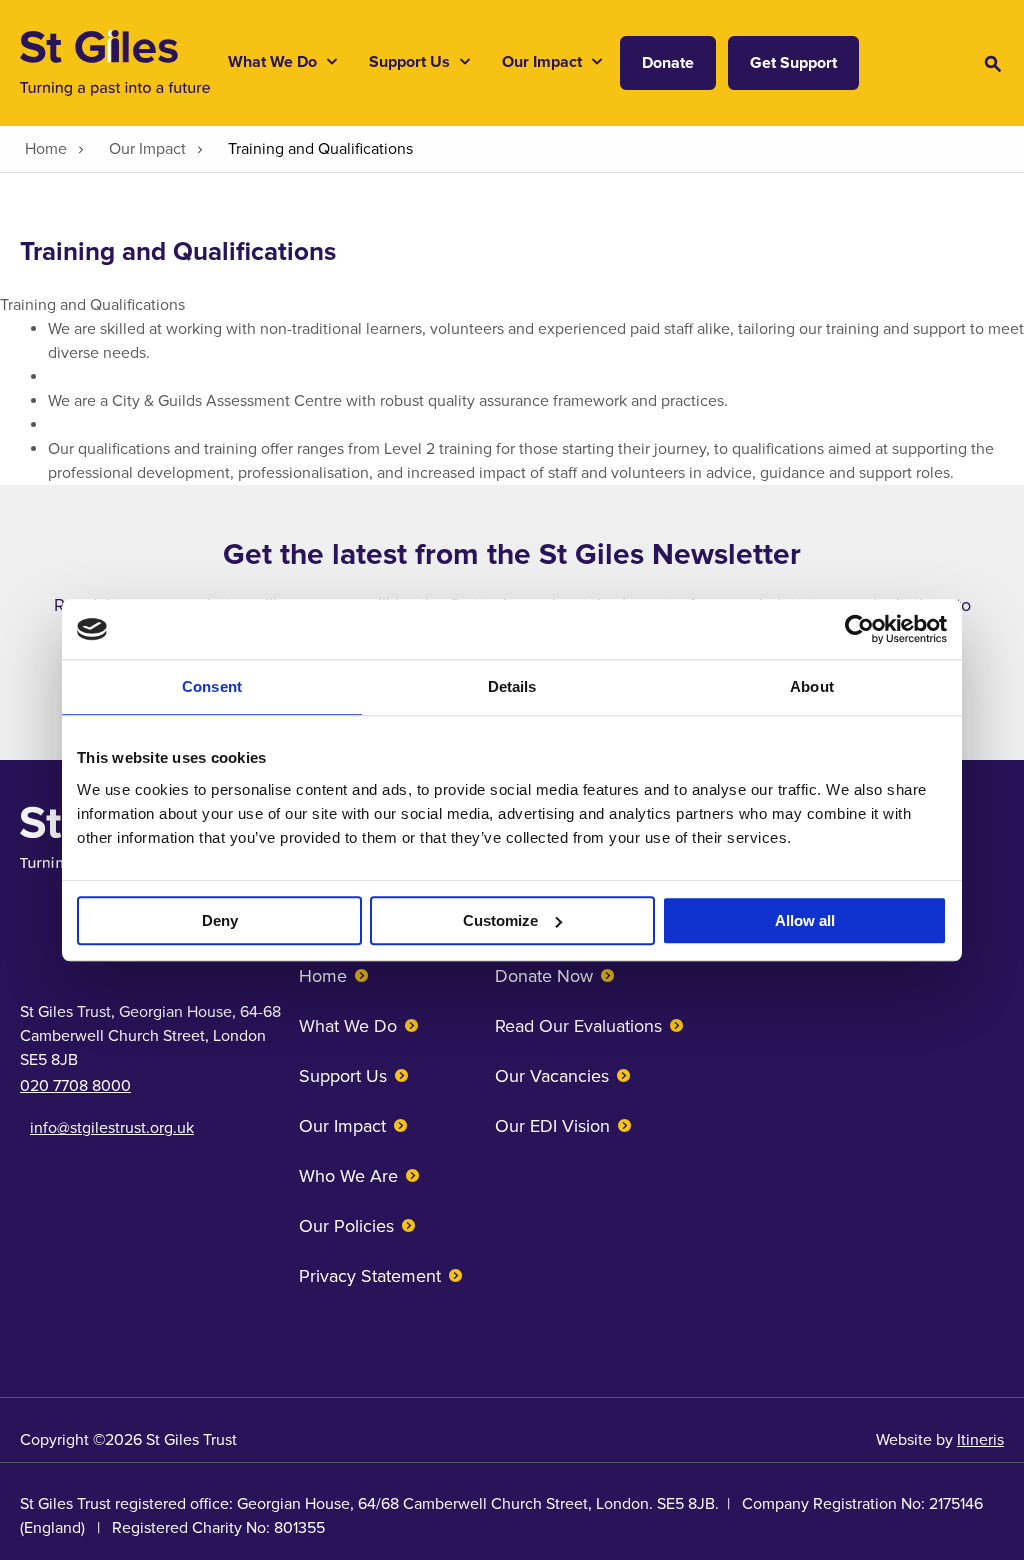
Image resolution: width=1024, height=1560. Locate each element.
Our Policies (346, 1226)
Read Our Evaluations (578, 1026)
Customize (500, 920)
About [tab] (812, 686)
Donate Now (544, 976)
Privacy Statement (370, 1276)
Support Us (343, 1076)
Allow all (805, 920)
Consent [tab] (212, 686)
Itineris (980, 1440)
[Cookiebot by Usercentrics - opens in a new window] (859, 629)
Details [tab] (512, 686)
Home (323, 976)
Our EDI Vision (552, 1126)
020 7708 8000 (75, 1086)
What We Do (348, 1026)
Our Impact (342, 1126)
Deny (220, 920)
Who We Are (348, 1176)
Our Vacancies (552, 1076)
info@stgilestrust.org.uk (112, 1128)
